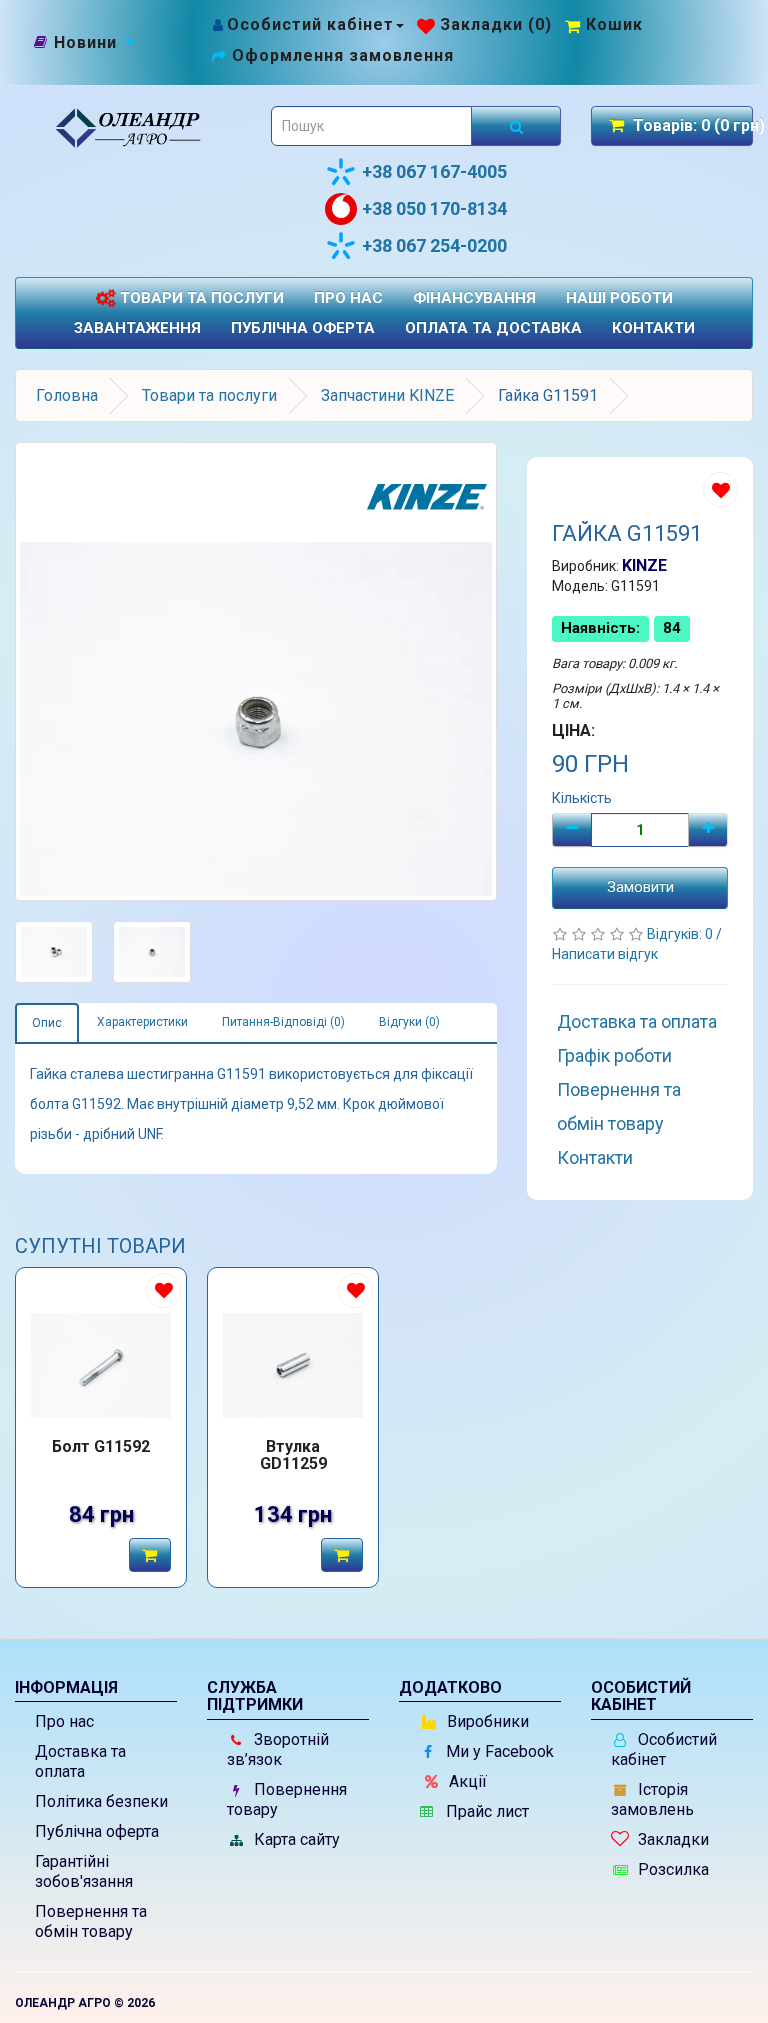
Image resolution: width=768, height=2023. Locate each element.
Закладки (671, 1839)
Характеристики (142, 1022)
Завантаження (137, 328)
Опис (47, 1023)
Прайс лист (485, 1811)
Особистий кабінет (664, 1749)
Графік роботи (614, 1055)
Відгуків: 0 (681, 934)
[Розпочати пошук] (516, 126)
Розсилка (671, 1869)
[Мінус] (572, 830)
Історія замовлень (652, 1799)
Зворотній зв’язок (278, 1749)
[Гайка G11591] (256, 671)
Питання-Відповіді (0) (283, 1022)
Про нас (348, 298)
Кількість (582, 798)
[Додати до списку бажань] (720, 489)
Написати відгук (605, 954)
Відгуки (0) (409, 1022)
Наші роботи (619, 298)
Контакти (653, 328)
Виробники (486, 1721)
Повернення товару (287, 1799)
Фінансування (474, 298)
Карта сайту (295, 1839)
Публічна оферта (303, 328)
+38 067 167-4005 (434, 171)
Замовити (640, 887)
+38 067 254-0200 (434, 245)
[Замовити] (150, 1555)
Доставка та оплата (637, 1021)
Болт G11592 (101, 1447)
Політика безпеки (101, 1801)
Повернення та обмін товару (619, 1106)
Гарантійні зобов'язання (84, 1871)
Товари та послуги (200, 298)
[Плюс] (708, 830)
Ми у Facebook (498, 1751)
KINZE (644, 565)
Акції (466, 1781)
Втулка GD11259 (293, 1456)
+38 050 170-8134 (434, 208)
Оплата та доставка (493, 328)
